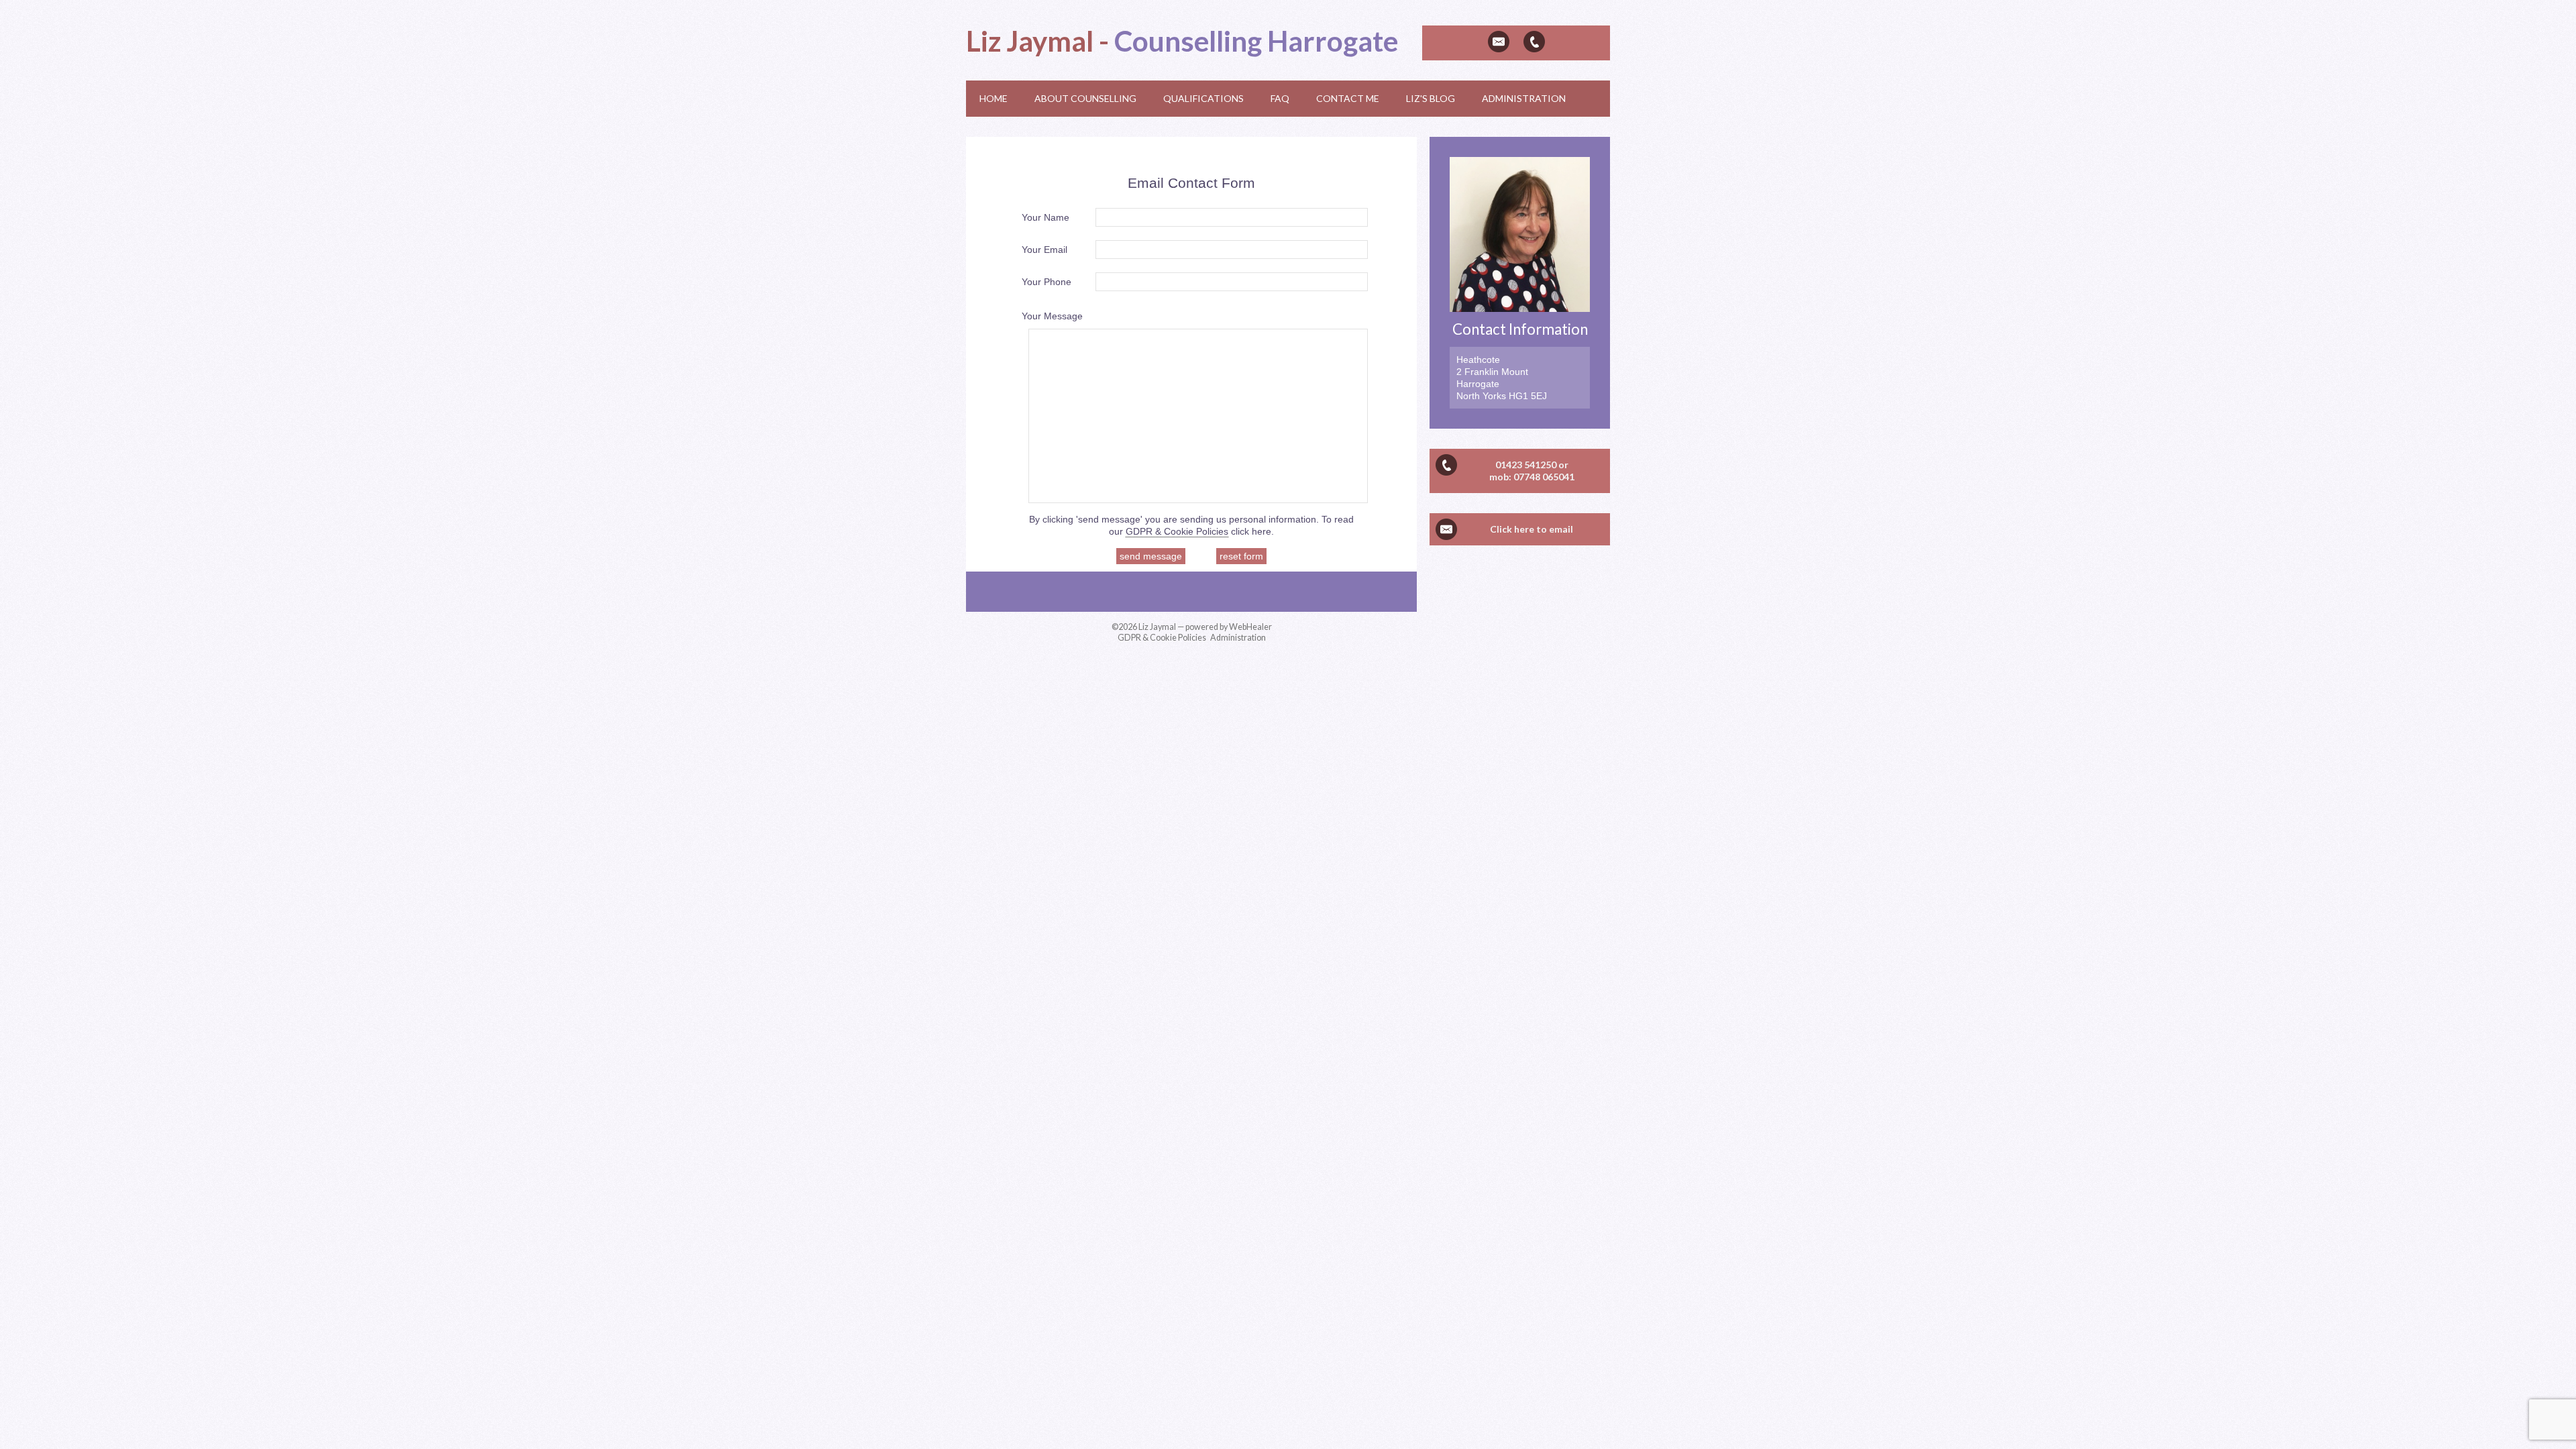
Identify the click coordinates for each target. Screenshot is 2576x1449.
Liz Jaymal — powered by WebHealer (1205, 627)
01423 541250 (1526, 465)
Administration (1238, 638)
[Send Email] (1499, 42)
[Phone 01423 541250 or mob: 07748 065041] (1534, 42)
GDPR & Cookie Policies (1177, 531)
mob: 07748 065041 (1532, 477)
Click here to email (1532, 529)
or (1563, 465)
